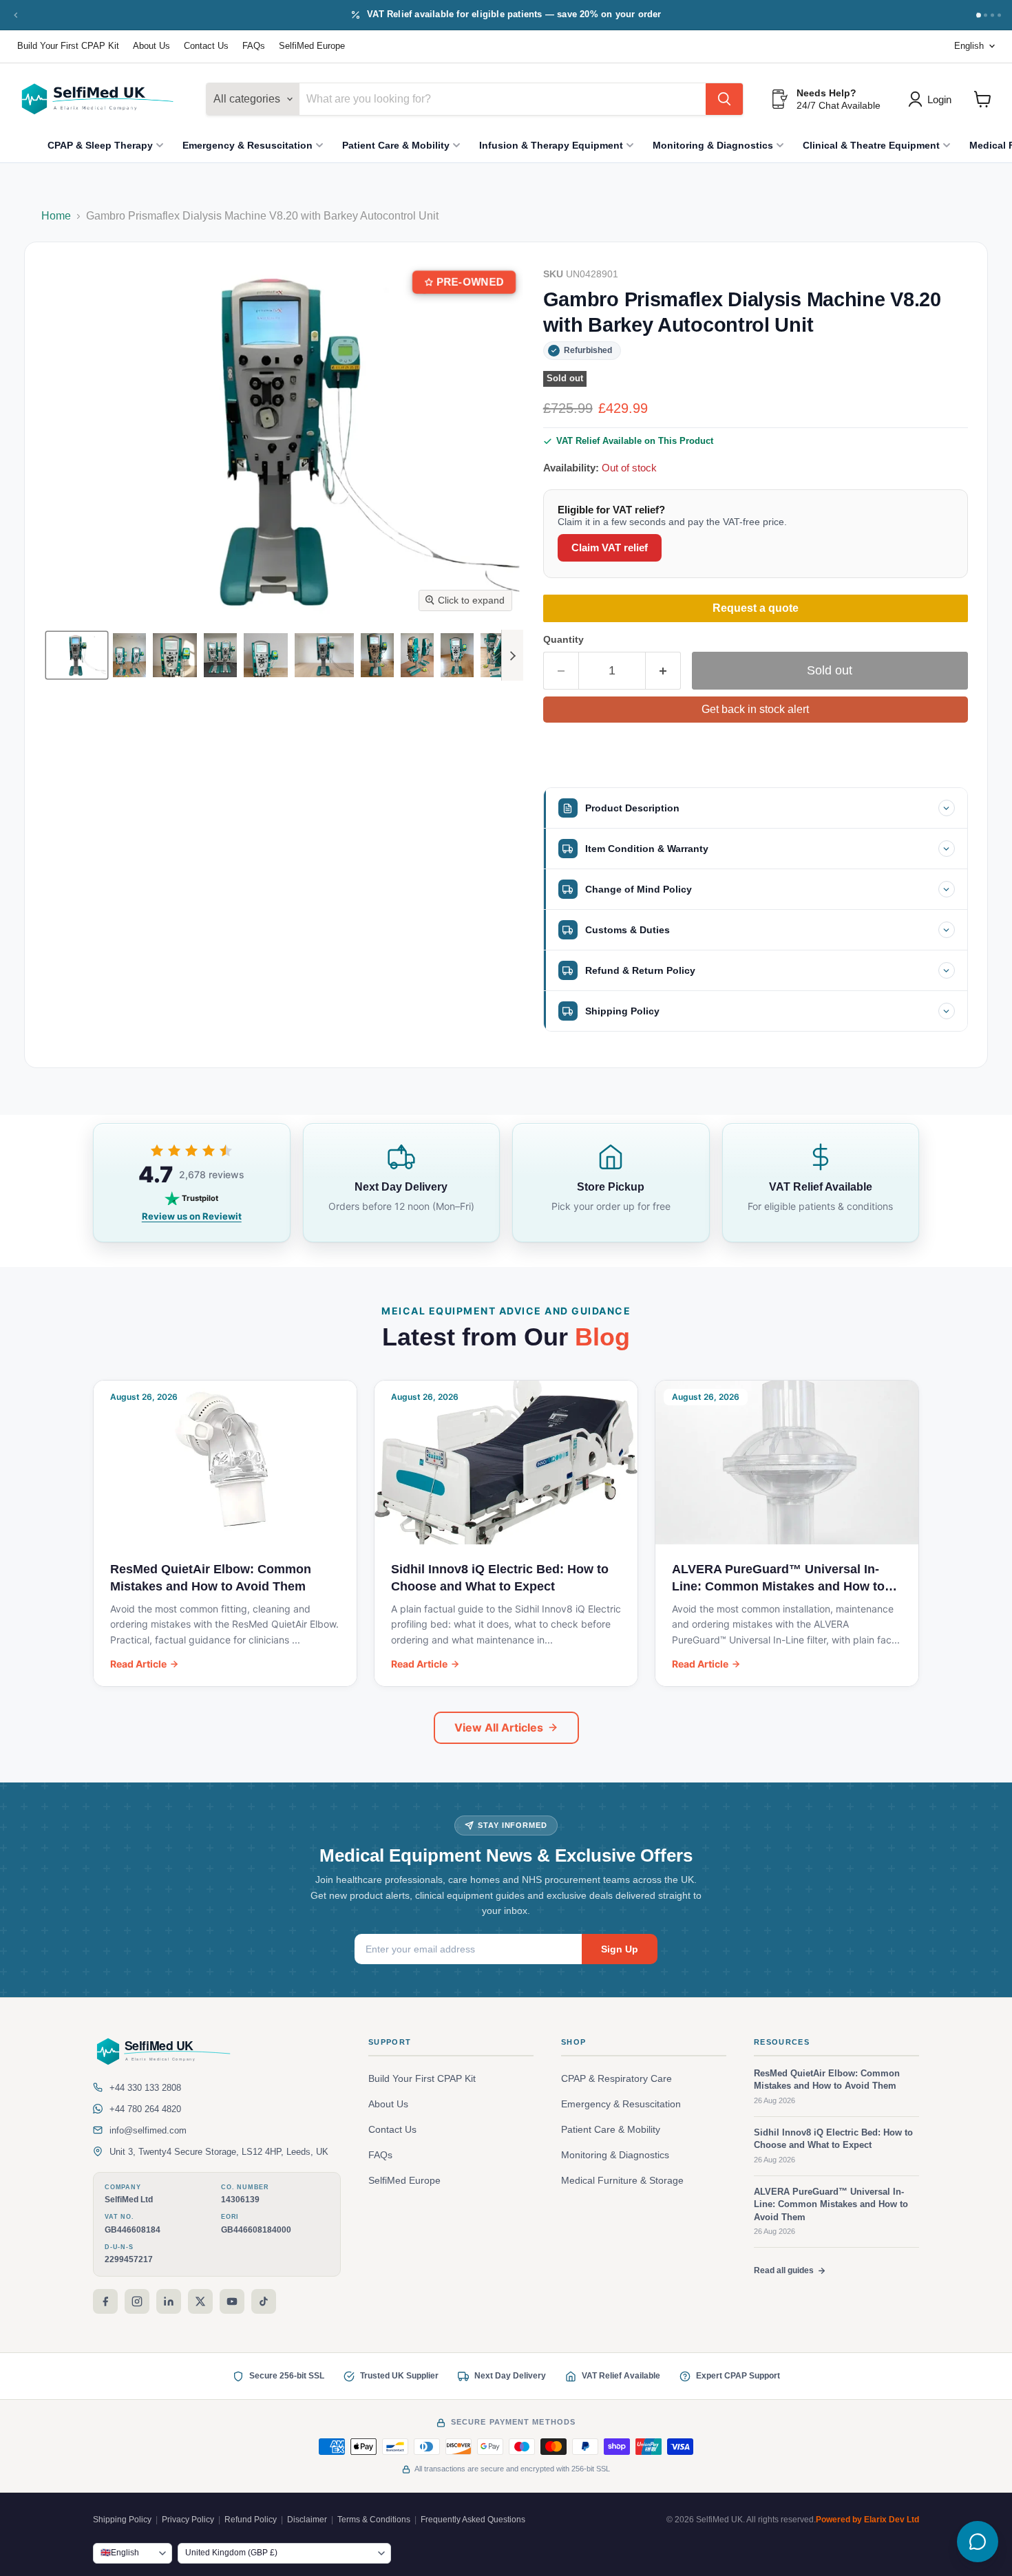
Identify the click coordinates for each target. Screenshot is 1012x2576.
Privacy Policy (188, 2520)
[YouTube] (232, 2301)
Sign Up (620, 1949)
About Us (151, 46)
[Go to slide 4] (999, 15)
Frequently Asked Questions (473, 2520)
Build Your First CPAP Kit (68, 46)
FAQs (254, 46)
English (969, 46)
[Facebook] (105, 2301)
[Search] (724, 99)
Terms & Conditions (374, 2520)
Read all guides (784, 2270)
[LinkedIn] (169, 2301)
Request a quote (756, 608)
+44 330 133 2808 (145, 2088)
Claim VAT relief (610, 547)
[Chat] (978, 2542)
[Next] (978, 15)
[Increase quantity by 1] (663, 671)
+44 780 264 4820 (145, 2109)
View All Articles (499, 1727)
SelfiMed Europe (312, 46)
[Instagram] (137, 2301)
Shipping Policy (122, 2520)
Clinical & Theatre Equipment (871, 145)
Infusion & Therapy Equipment (551, 145)
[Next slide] (512, 655)
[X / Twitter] (200, 2301)
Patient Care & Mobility (396, 145)
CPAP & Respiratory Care (616, 2079)
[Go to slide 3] (992, 15)
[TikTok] (264, 2301)
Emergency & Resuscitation (247, 145)
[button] (77, 655)
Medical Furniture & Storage (622, 2181)
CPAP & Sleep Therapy (100, 145)
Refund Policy (251, 2520)
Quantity (563, 639)
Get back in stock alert (755, 709)
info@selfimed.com (148, 2130)
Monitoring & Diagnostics (713, 145)
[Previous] (16, 15)
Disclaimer (307, 2520)
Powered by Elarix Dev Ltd (867, 2520)
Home (56, 216)
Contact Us (206, 46)
